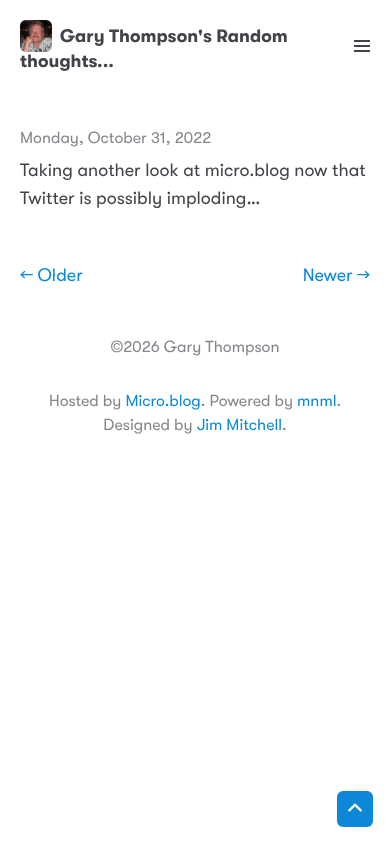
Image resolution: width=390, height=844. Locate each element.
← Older (51, 276)
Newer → (336, 276)
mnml (316, 401)
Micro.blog (162, 401)
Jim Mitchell (239, 425)
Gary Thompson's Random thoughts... (154, 48)
